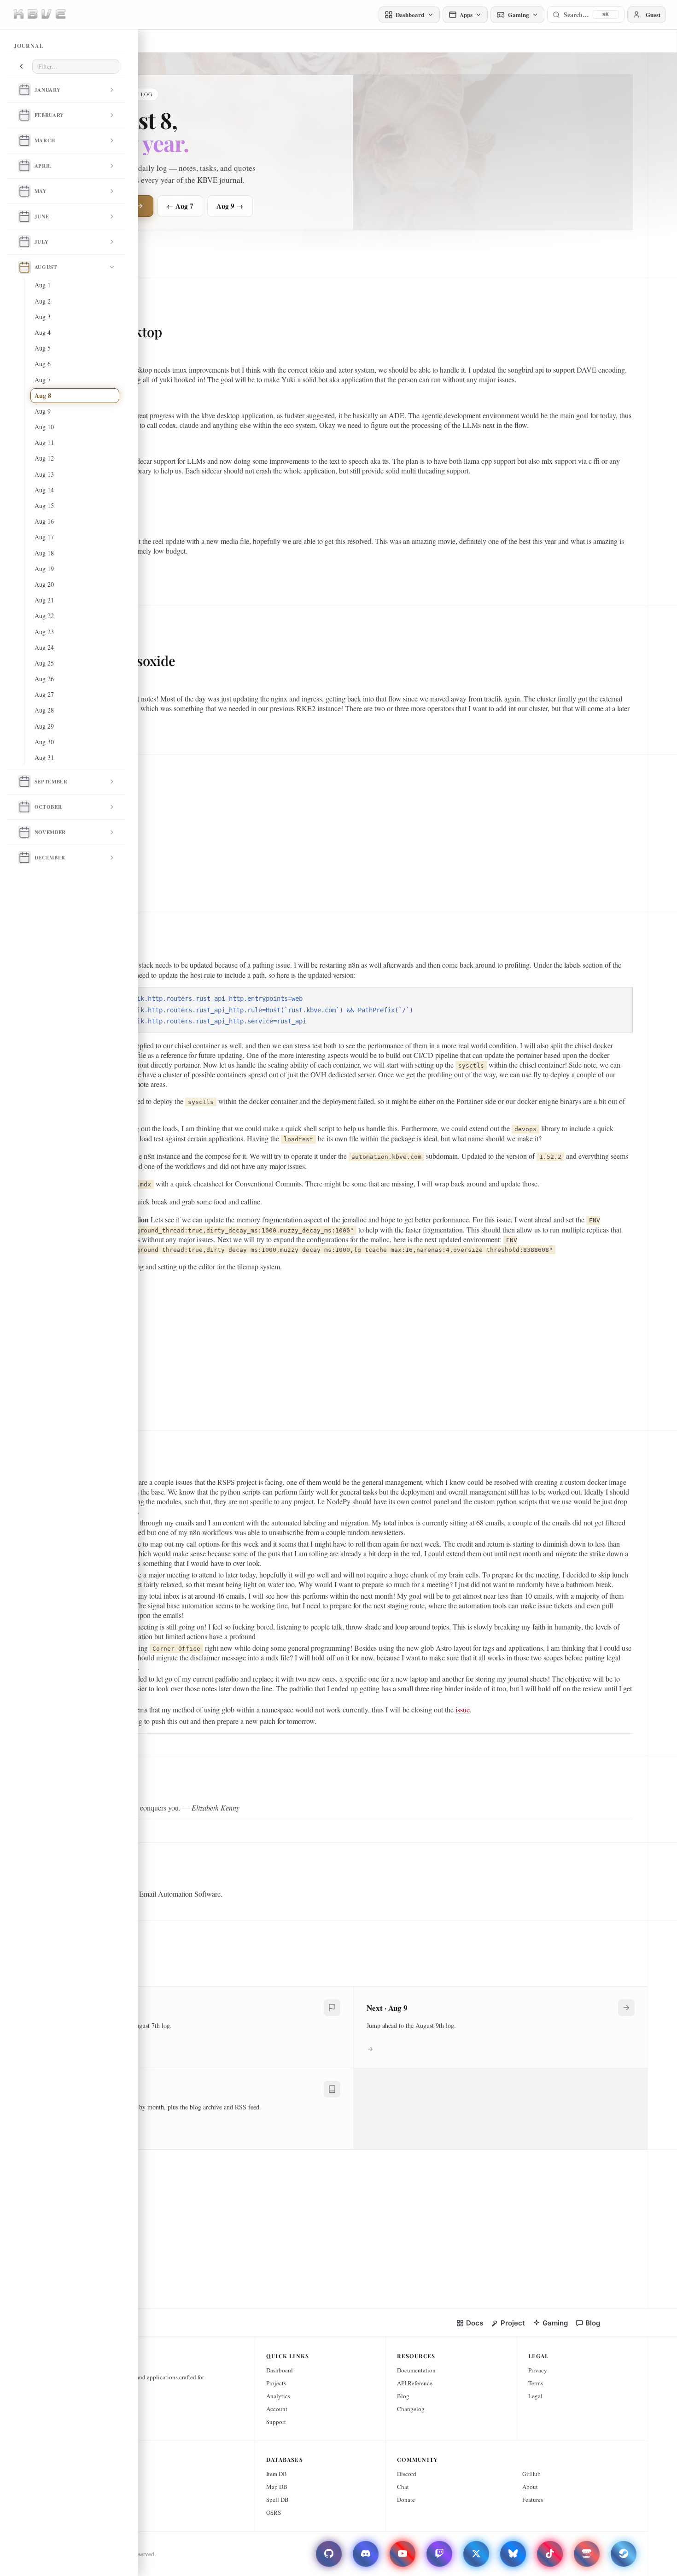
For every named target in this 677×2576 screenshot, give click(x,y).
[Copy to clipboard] (621, 998)
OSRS (274, 2512)
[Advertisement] (350, 830)
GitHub (531, 2474)
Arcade (79, 2474)
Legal (535, 2396)
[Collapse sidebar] (21, 66)
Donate (406, 2500)
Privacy (538, 2370)
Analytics (278, 2396)
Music (78, 2512)
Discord (407, 2474)
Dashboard (280, 2370)
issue (463, 1709)
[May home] (24, 191)
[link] (470, 2323)
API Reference (415, 2383)
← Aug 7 (180, 206)
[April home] (24, 166)
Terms (536, 2383)
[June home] (24, 216)
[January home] (24, 90)
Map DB (277, 2487)
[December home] (24, 858)
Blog (403, 2396)
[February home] (24, 115)
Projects (276, 2383)
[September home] (24, 782)
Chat (403, 2487)
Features (533, 2500)
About (530, 2487)
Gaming (80, 2500)
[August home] (24, 267)
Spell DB (277, 2500)
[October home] (24, 807)
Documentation (416, 2370)
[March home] (24, 140)
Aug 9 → (230, 206)
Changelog (411, 2409)
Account (277, 2409)
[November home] (24, 832)
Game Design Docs (93, 2487)
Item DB (277, 2474)
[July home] (24, 242)
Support (276, 2422)
